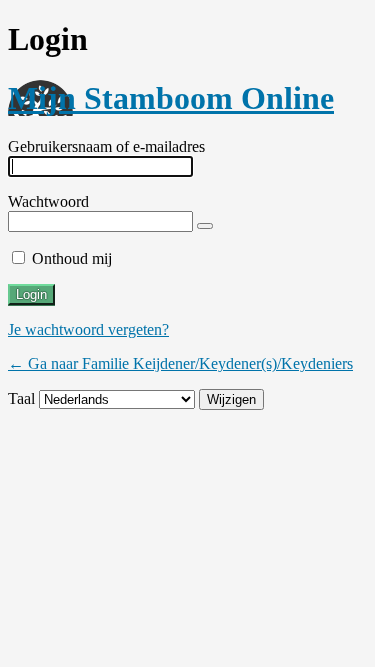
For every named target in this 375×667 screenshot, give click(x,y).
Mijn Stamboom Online (171, 98)
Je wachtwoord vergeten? (88, 329)
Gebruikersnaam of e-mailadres (106, 146)
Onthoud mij (72, 258)
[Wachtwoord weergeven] (205, 226)
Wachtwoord (48, 201)
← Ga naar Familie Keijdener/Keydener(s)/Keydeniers (180, 363)
